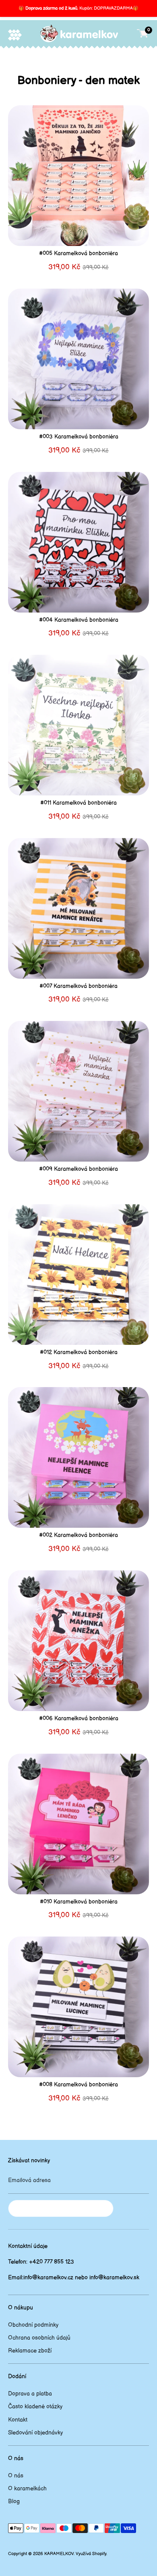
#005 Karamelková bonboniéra (78, 253)
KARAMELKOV (59, 2554)
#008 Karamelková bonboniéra (78, 2085)
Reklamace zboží (30, 2351)
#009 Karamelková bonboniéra (78, 1169)
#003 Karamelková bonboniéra (79, 437)
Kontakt (18, 2420)
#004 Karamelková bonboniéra (79, 620)
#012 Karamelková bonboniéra (79, 1352)
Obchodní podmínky (33, 2325)
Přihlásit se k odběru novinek (61, 2208)
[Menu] (15, 35)
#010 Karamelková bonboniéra (79, 1902)
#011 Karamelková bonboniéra (78, 803)
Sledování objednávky (35, 2433)
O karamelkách (27, 2489)
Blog (14, 2501)
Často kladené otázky (35, 2407)
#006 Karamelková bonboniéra (79, 1718)
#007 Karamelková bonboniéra (78, 986)
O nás (16, 2476)
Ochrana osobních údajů (39, 2338)
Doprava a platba (30, 2394)
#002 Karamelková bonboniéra (78, 1535)
